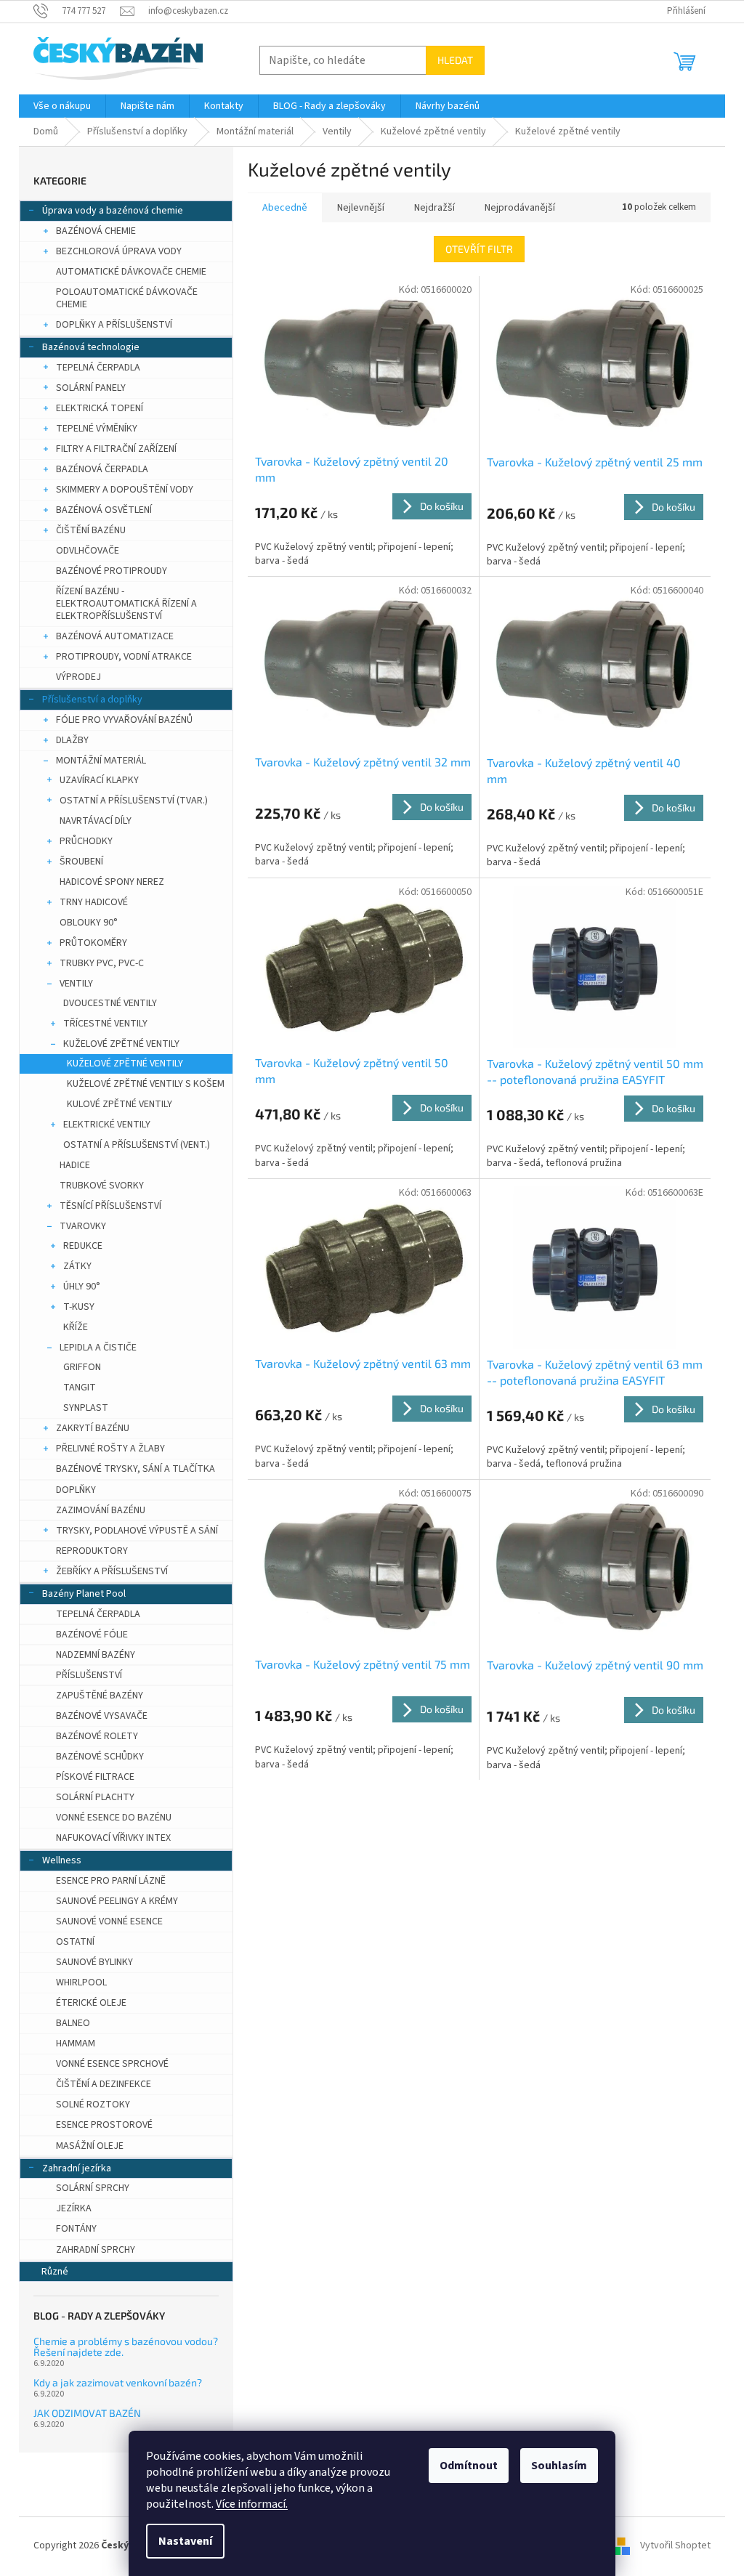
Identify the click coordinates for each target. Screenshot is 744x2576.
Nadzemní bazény (96, 1655)
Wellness (62, 1860)
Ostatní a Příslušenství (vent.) (137, 1145)
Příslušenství (89, 1675)
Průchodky (86, 841)
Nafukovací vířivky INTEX (113, 1838)
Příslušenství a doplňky (92, 700)
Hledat (455, 60)
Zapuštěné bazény (100, 1696)
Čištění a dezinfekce (104, 2084)
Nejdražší (434, 208)
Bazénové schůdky (100, 1757)
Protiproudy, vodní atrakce (124, 657)
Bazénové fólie (92, 1635)
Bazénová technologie (91, 347)
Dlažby (72, 740)
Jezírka (74, 2208)
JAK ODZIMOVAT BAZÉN (87, 2413)
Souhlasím (559, 2466)
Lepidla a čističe (98, 1348)
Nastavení (185, 2541)
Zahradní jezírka (77, 2168)
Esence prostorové (104, 2125)
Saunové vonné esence (109, 1921)
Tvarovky (83, 1226)
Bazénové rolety (97, 1736)
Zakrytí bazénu (93, 1428)
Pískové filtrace (95, 1777)
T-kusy (79, 1307)
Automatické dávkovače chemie (131, 272)
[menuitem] (62, 106)
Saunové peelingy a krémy (117, 1901)
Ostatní (75, 1942)
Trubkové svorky (102, 1186)
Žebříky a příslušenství (112, 1571)
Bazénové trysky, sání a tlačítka (136, 1469)
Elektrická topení (100, 408)
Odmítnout (469, 2466)
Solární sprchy (93, 2188)
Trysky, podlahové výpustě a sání (137, 1531)
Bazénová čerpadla (102, 469)
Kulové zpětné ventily (120, 1104)
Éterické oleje (91, 2003)
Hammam (76, 2044)
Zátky (77, 1266)
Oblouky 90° (89, 923)
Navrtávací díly (96, 821)
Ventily (76, 984)
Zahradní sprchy (96, 2250)
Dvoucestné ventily (110, 1003)
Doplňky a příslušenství (114, 325)
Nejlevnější (361, 208)
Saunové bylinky (94, 1962)
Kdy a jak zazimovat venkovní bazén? (118, 2382)
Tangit (80, 1388)
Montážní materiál (101, 761)
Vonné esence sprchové (112, 2064)
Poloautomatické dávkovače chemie (127, 298)
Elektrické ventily (107, 1125)
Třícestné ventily (105, 1024)
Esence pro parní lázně (111, 1881)
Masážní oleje (90, 2146)
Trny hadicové (94, 902)
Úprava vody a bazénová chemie (113, 211)
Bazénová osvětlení (104, 510)
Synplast (86, 1408)
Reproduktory (92, 1551)
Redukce (83, 1246)
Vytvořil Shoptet (675, 2545)
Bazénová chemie (96, 231)
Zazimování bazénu (101, 1510)
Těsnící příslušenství (110, 1206)
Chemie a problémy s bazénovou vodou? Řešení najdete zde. (126, 2347)
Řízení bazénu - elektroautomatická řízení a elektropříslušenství (126, 604)
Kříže (76, 1327)
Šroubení (81, 862)
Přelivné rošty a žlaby (110, 1449)
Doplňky (76, 1490)
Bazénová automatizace (115, 636)
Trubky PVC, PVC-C (102, 963)
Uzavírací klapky (99, 780)
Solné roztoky (93, 2105)
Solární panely (91, 388)
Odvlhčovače (88, 551)
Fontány (76, 2229)
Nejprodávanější (520, 208)
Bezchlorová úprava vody (119, 251)
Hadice (75, 1165)
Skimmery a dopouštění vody (125, 490)
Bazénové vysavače (102, 1716)
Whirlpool (81, 1982)
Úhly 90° (82, 1287)
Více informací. (252, 2504)
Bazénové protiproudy (112, 571)
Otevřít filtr (479, 249)
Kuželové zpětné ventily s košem (146, 1084)
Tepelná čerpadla (98, 368)
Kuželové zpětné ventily (121, 1044)
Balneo (73, 2023)
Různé (55, 2272)
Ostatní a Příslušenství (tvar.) (134, 801)
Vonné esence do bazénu (114, 1818)
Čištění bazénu (91, 530)
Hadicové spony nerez (112, 882)
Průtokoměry (93, 943)
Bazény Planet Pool (84, 1594)
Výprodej (78, 677)
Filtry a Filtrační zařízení (116, 449)
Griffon (82, 1367)
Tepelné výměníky (97, 429)
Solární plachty (95, 1797)
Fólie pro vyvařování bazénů (124, 720)
